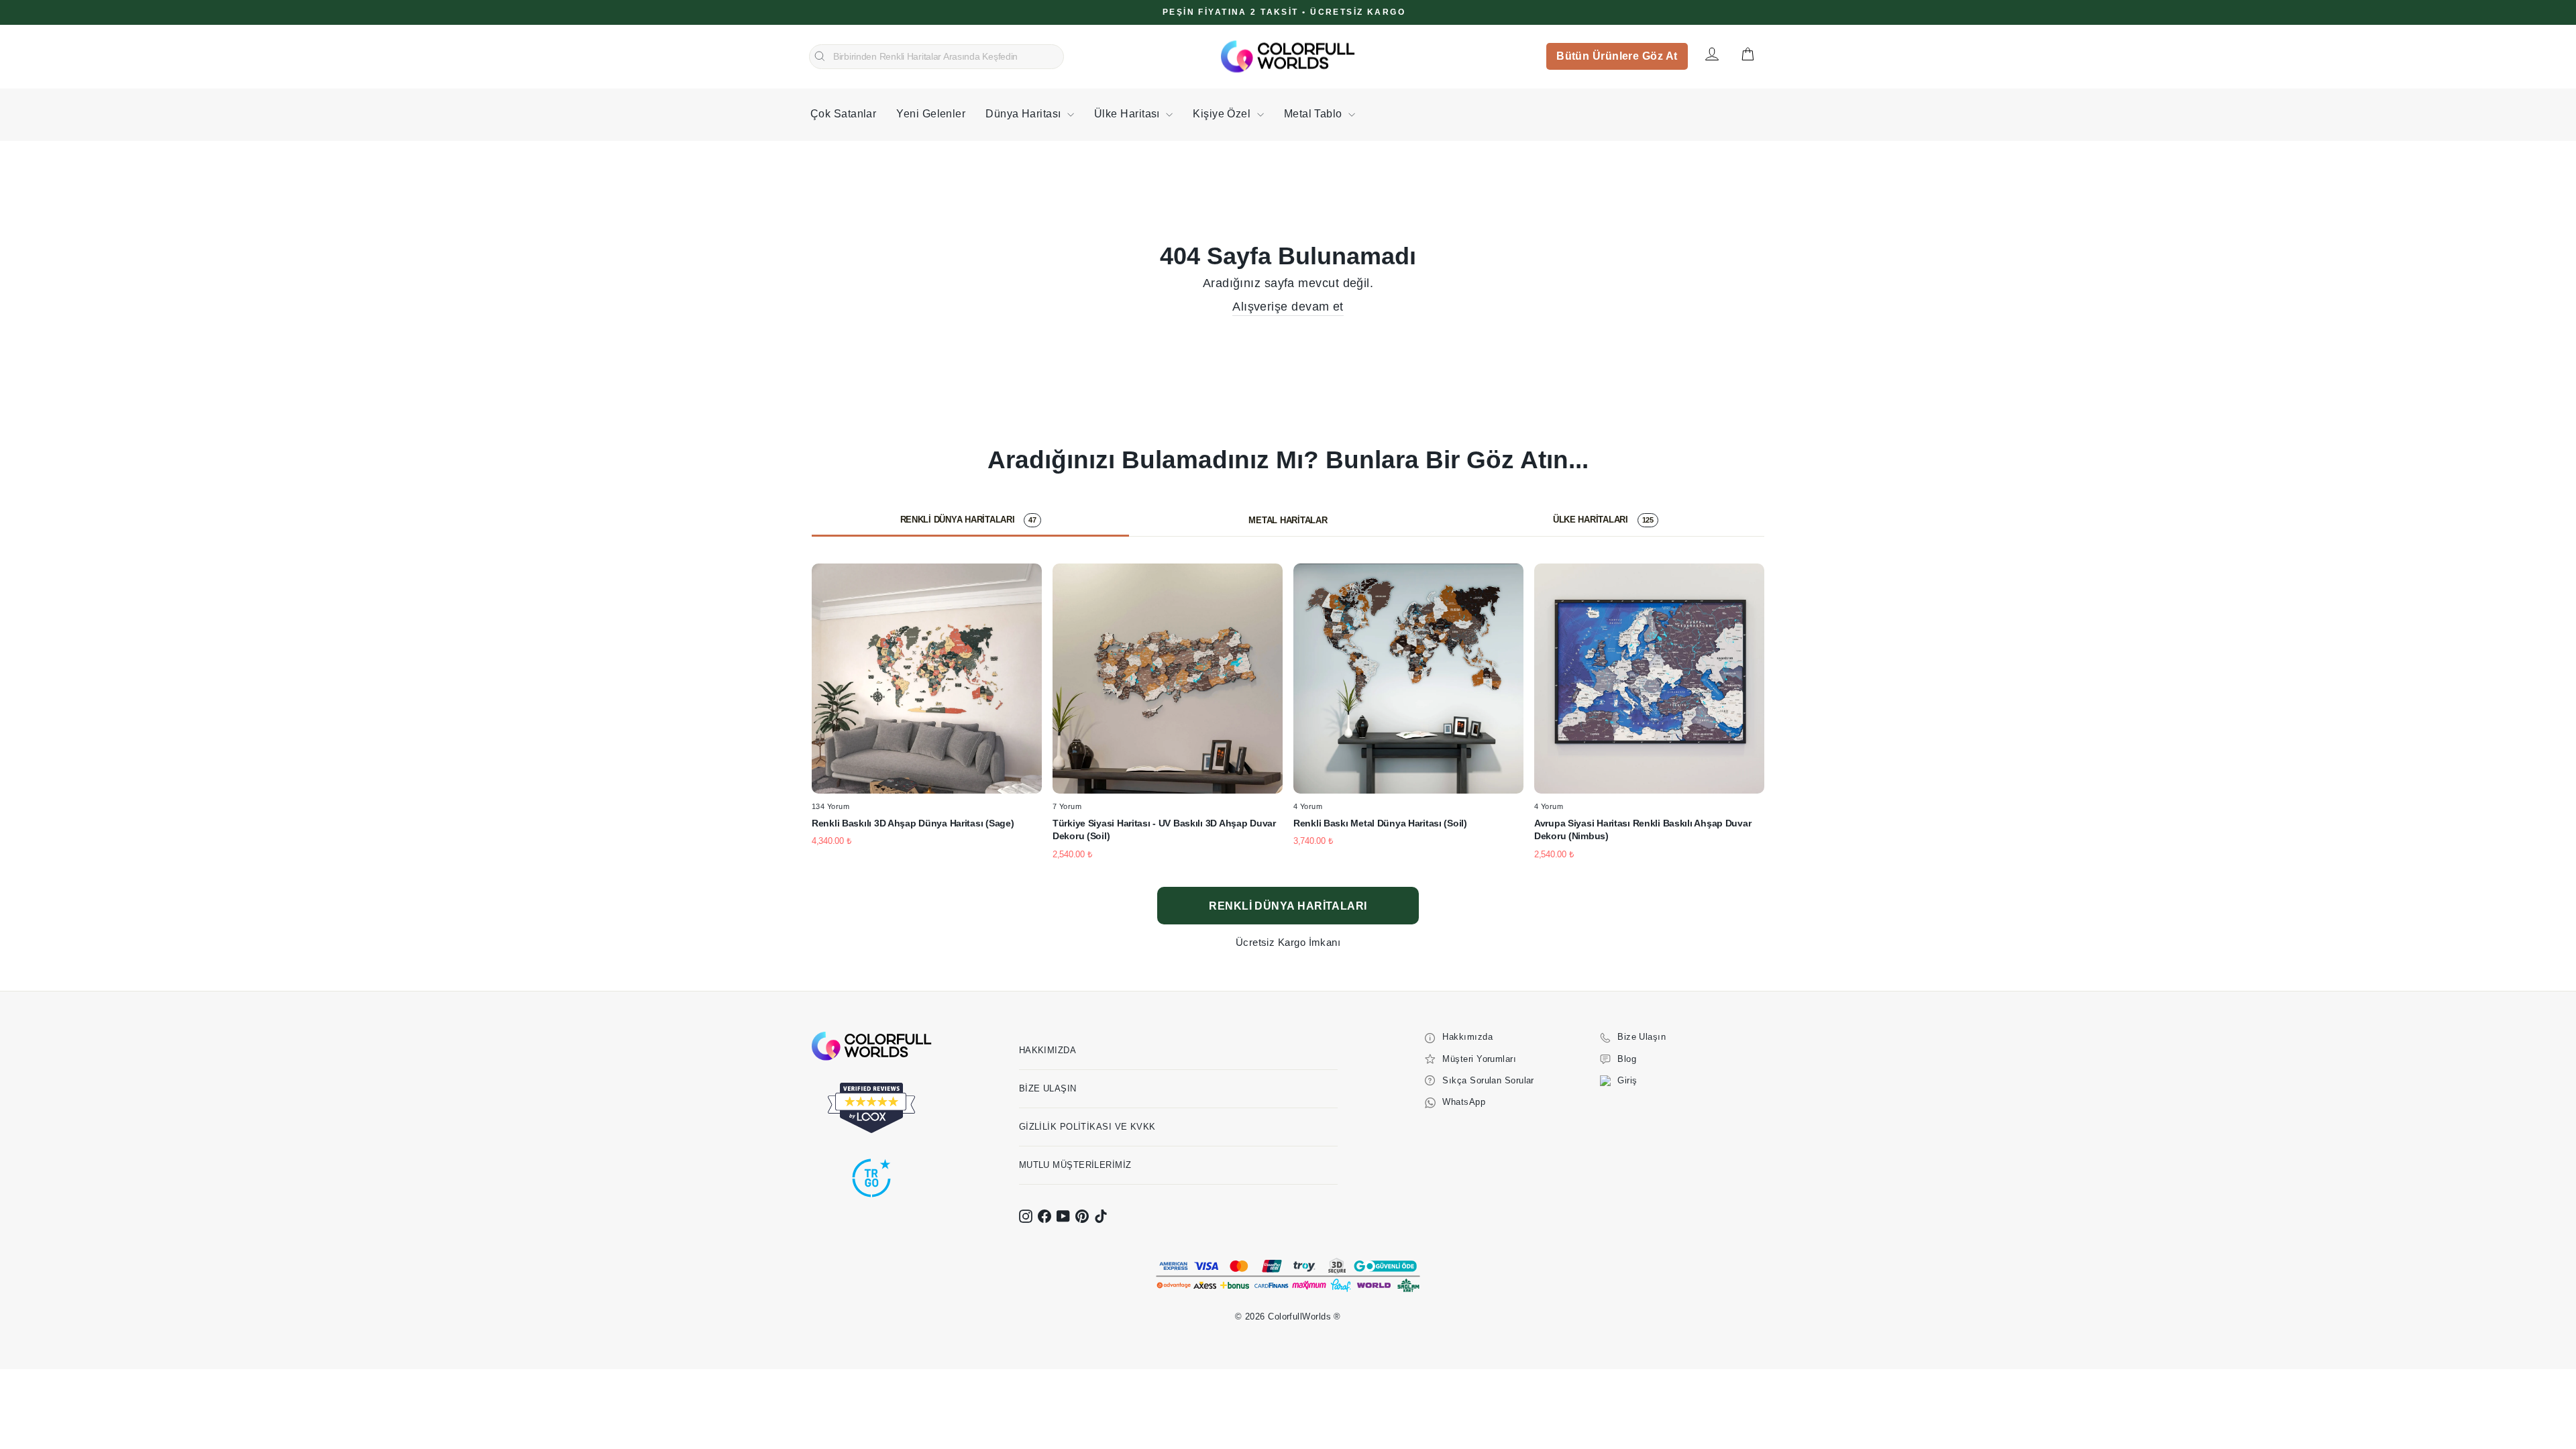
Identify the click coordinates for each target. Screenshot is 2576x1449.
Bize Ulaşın (1048, 1088)
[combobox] (936, 57)
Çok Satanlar (843, 114)
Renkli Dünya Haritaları (968, 520)
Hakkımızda (1048, 1050)
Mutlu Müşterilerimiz (1075, 1165)
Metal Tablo (1314, 114)
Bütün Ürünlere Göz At (1617, 56)
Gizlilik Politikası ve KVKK (1087, 1127)
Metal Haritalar (1288, 520)
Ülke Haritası (1128, 114)
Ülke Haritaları (1603, 520)
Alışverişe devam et (1288, 307)
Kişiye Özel (1223, 114)
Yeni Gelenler (931, 114)
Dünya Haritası (1025, 114)
